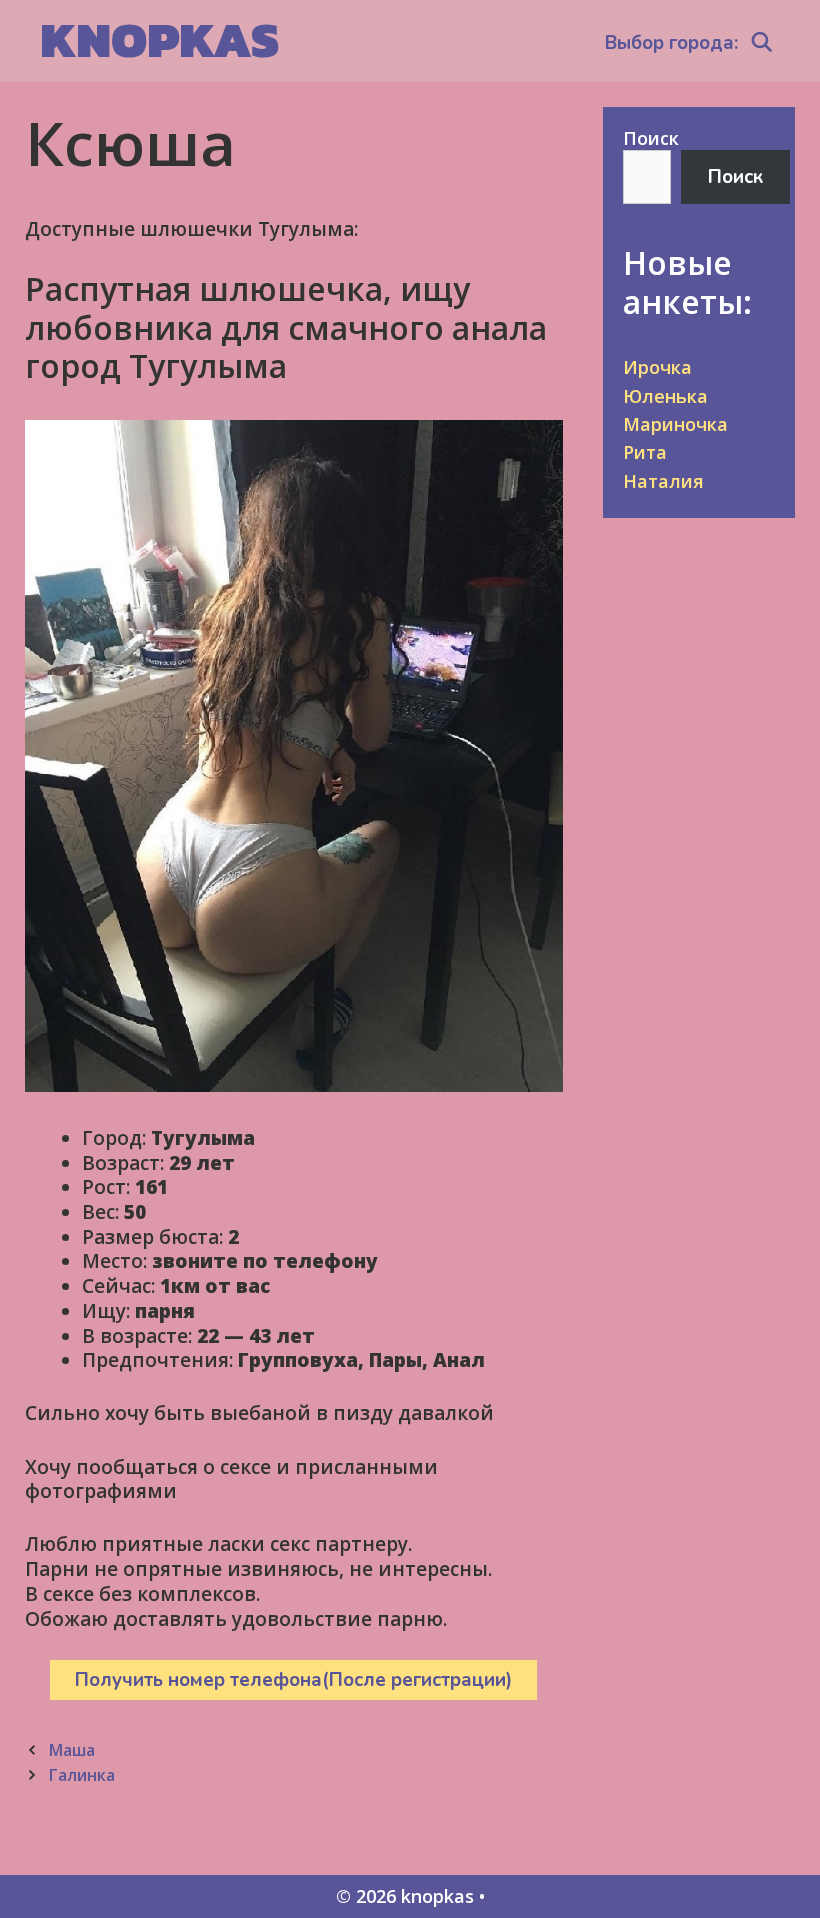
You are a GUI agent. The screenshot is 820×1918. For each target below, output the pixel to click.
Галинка (81, 1775)
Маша (71, 1750)
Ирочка (657, 367)
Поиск (651, 138)
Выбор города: (671, 43)
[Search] (762, 43)
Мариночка (675, 424)
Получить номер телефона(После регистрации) (293, 1680)
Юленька (665, 396)
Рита (645, 452)
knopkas (159, 39)
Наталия (663, 481)
